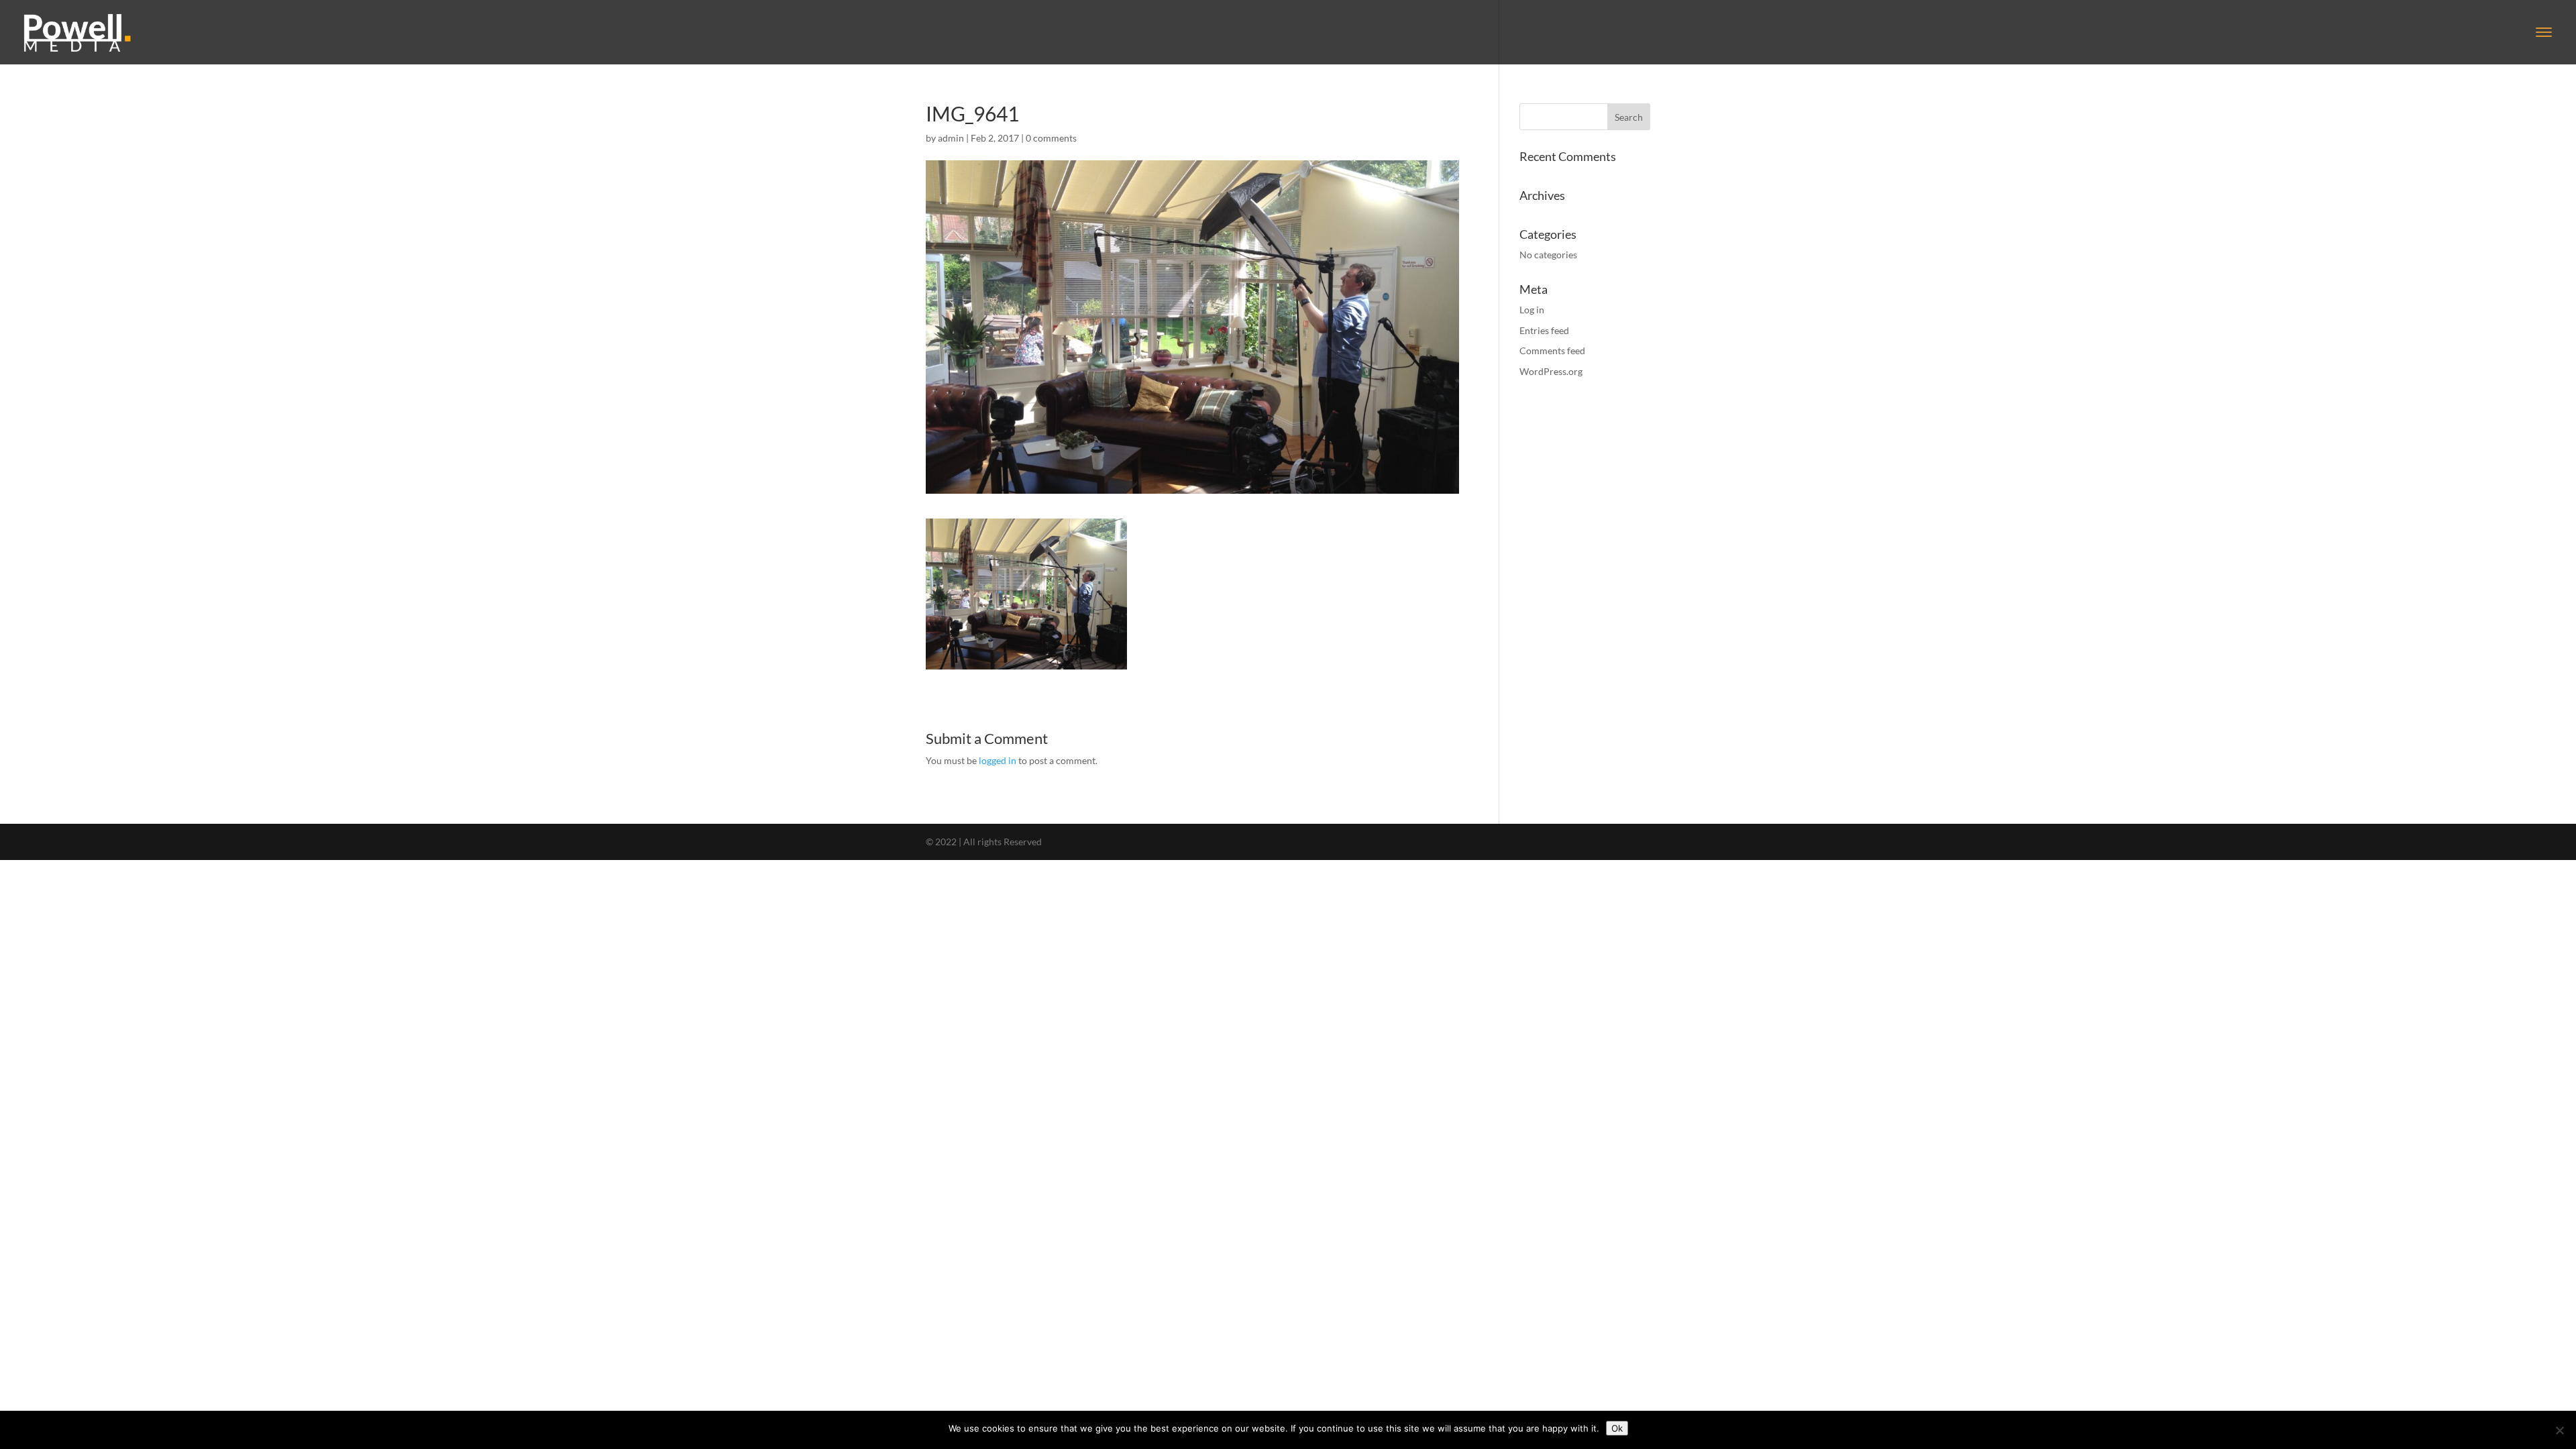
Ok (1617, 1428)
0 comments (1051, 138)
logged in (998, 760)
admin (951, 138)
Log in (1532, 310)
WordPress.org (1551, 371)
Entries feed (1544, 330)
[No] (2559, 1430)
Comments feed (1552, 351)
